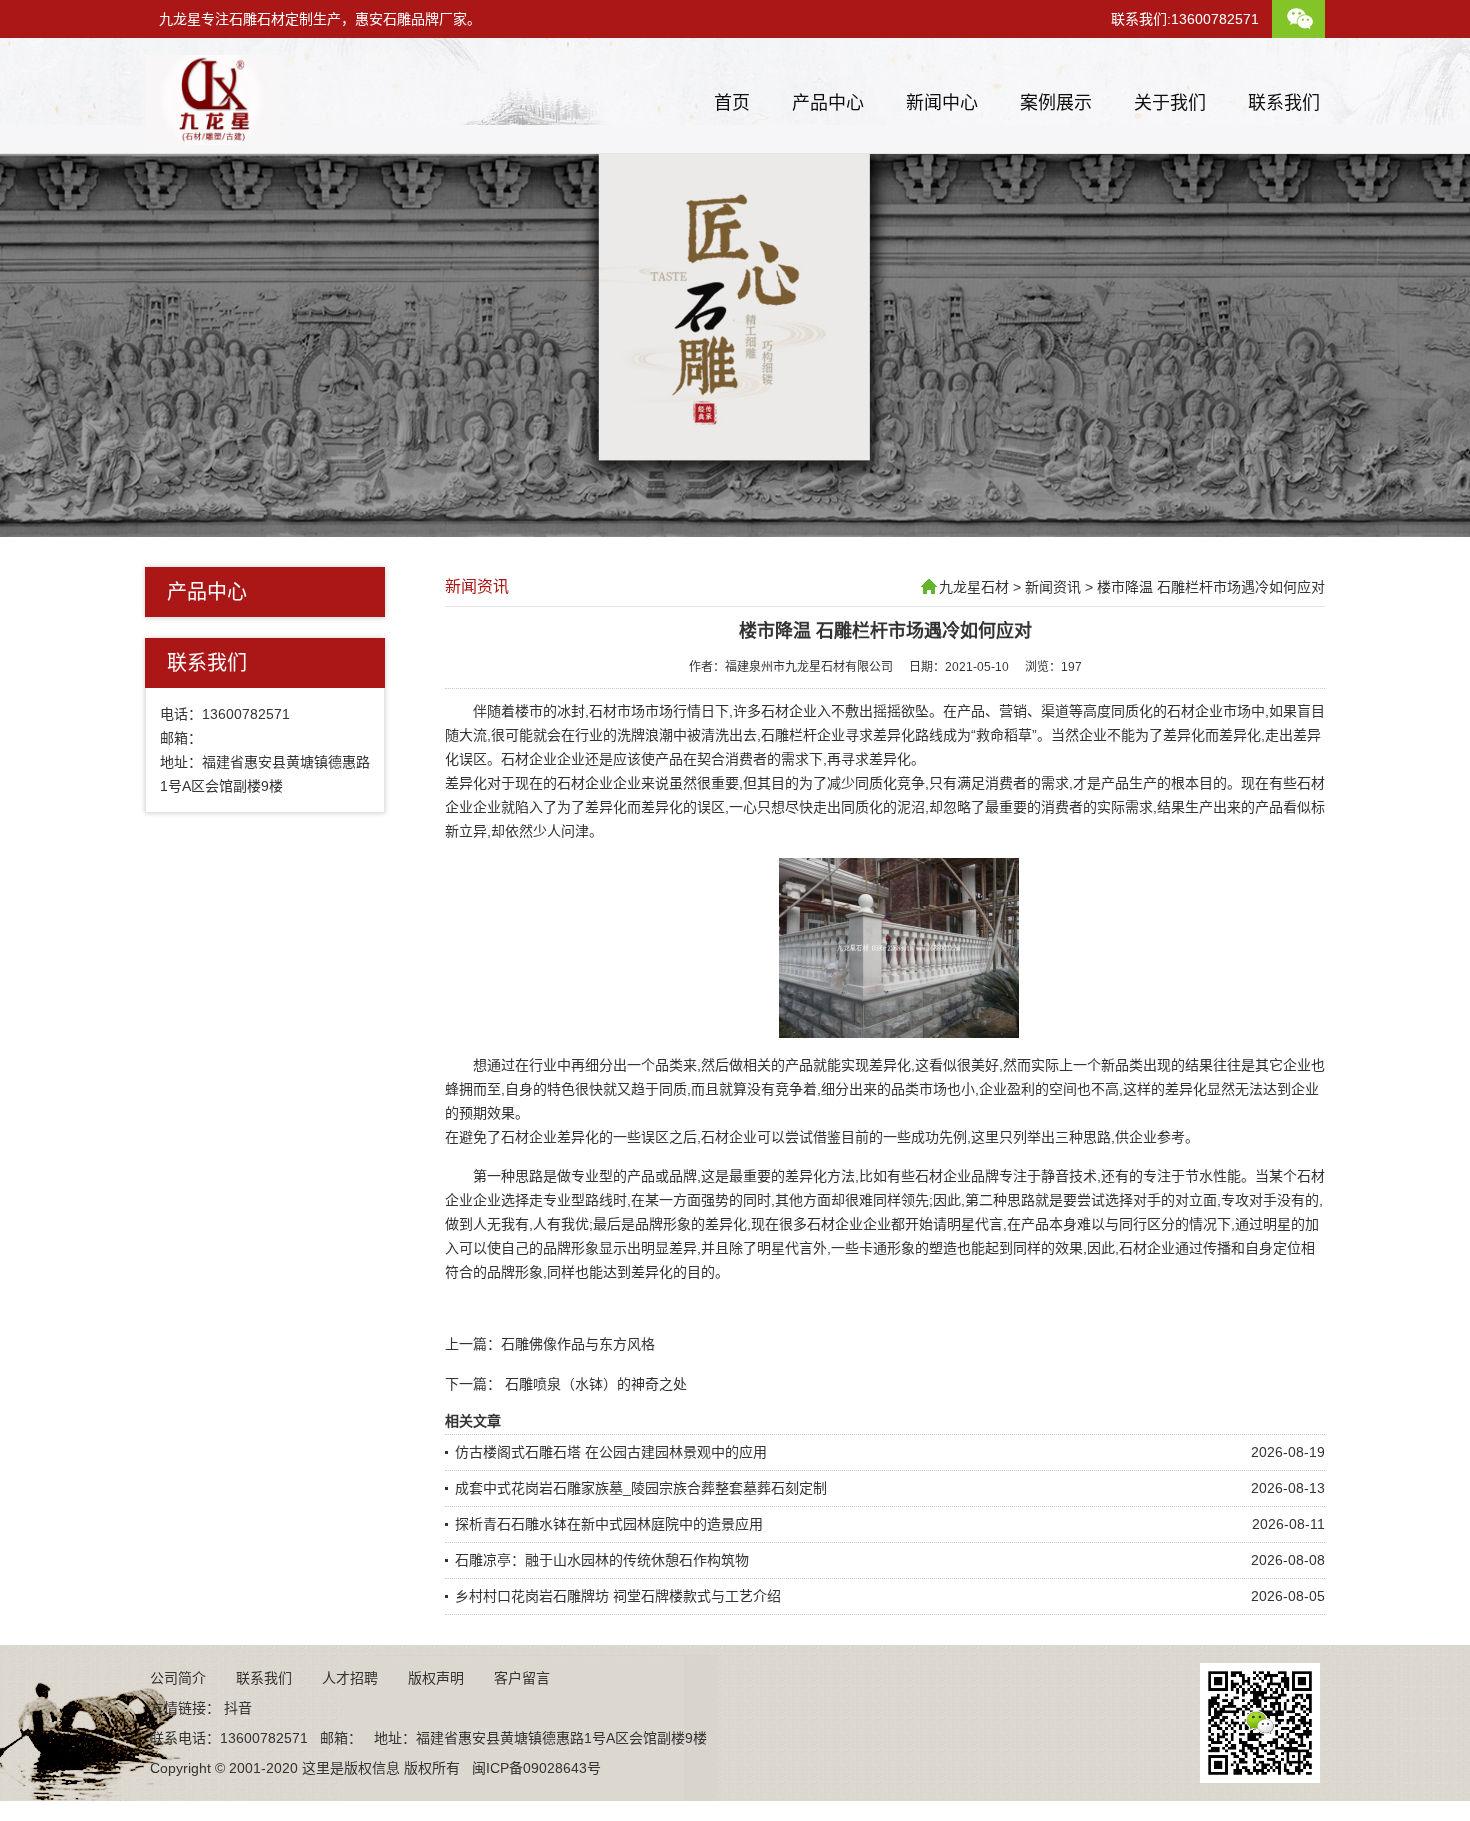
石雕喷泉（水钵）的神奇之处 (596, 1384)
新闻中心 (942, 103)
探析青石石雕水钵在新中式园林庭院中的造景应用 (609, 1524)
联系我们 (1284, 103)
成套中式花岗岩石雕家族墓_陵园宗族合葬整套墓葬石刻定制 (641, 1488)
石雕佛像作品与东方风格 (578, 1344)
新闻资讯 (477, 586)
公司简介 (178, 1678)
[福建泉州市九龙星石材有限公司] (212, 137)
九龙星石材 (974, 587)
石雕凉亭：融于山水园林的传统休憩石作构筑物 (602, 1560)
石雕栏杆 (789, 735)
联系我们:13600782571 (1185, 19)
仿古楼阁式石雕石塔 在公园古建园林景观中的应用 (611, 1452)
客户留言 (522, 1678)
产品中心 (828, 103)
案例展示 (1056, 103)
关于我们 (1170, 103)
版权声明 (436, 1678)
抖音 (238, 1708)
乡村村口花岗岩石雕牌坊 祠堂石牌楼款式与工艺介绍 (618, 1596)
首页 (732, 103)
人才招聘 (350, 1678)
